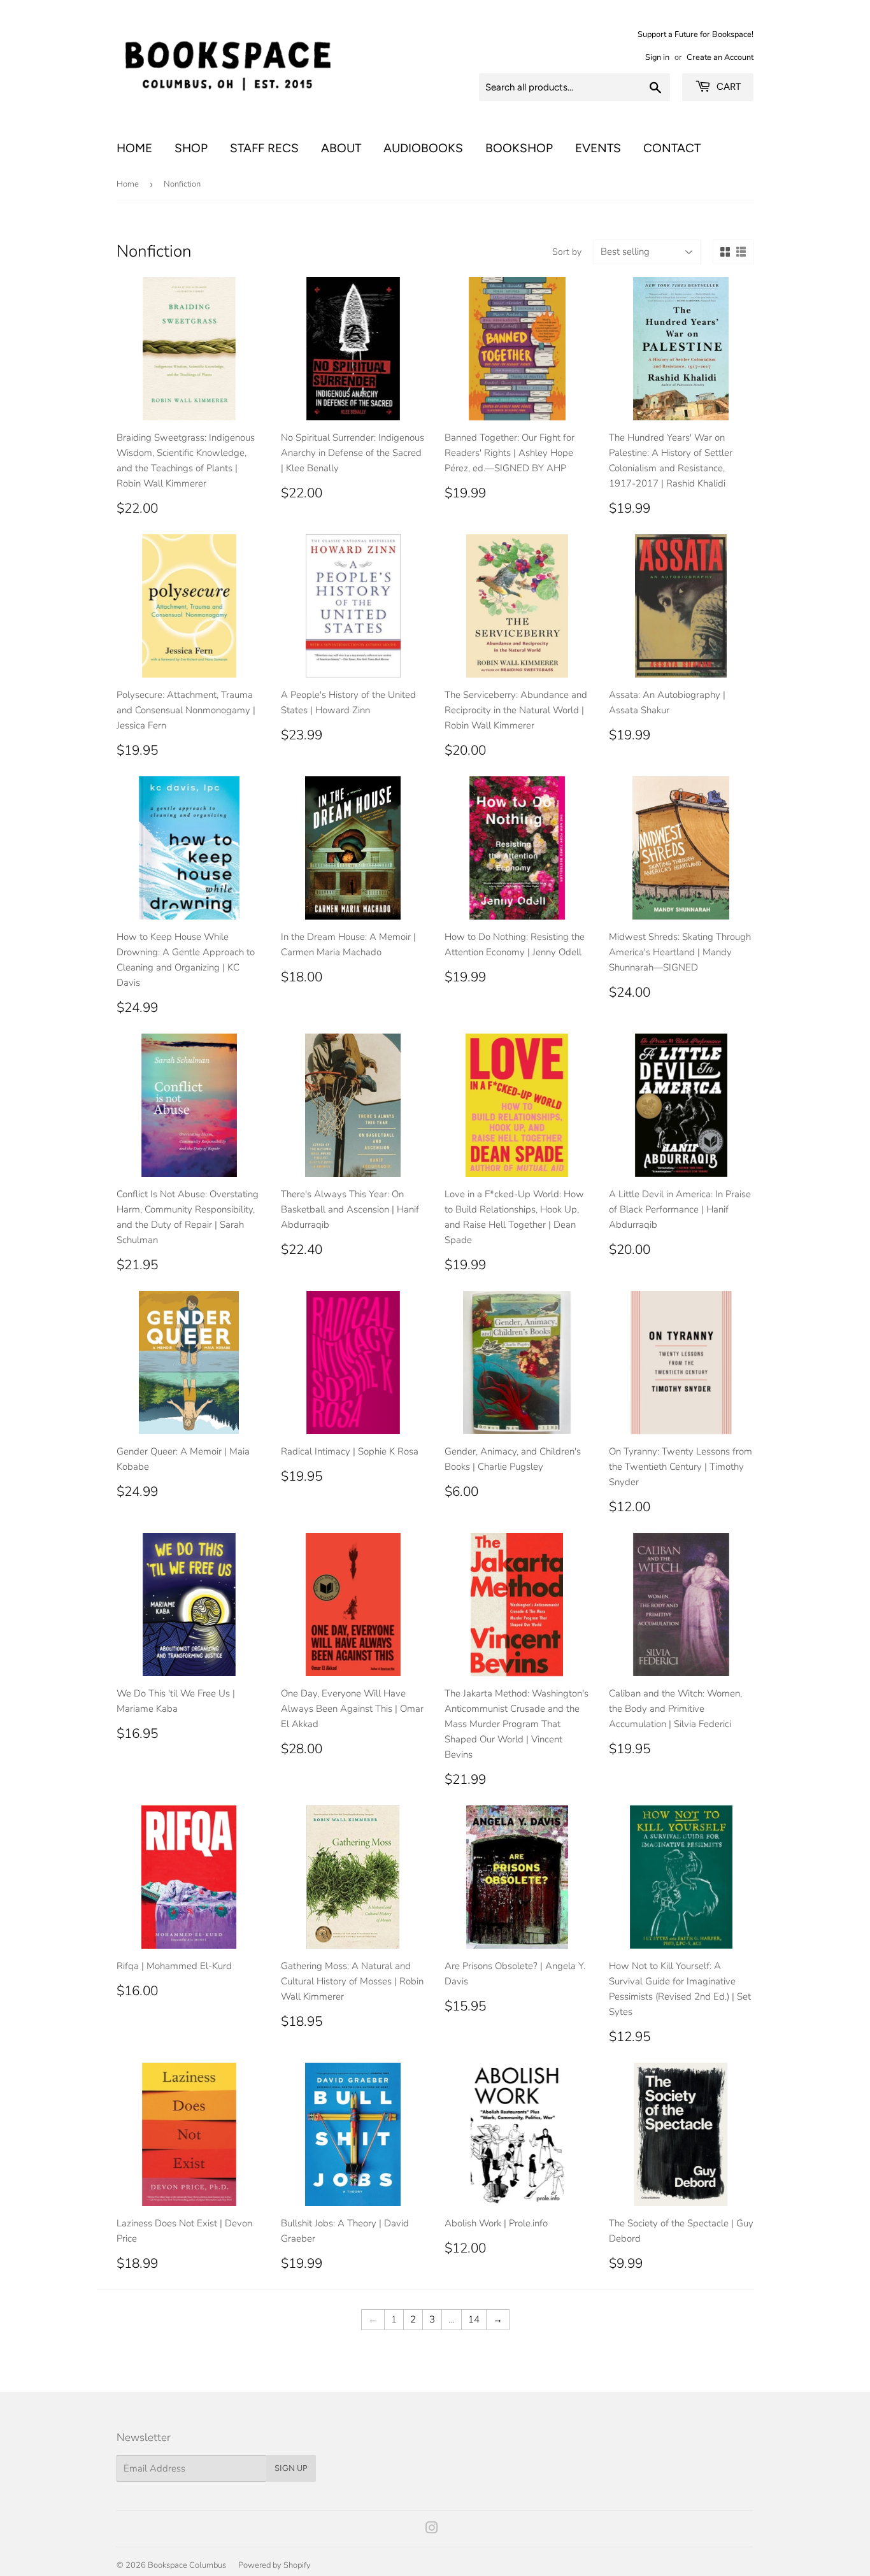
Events (598, 148)
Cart (727, 87)
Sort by (567, 252)
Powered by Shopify (275, 2565)
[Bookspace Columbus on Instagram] (432, 2530)
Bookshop (519, 148)
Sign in (657, 57)
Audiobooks (423, 148)
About (341, 148)
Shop (191, 148)
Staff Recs (264, 148)
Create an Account (720, 57)
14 (474, 2319)
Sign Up (291, 2468)
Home (134, 148)
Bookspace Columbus (187, 2565)
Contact (672, 148)
